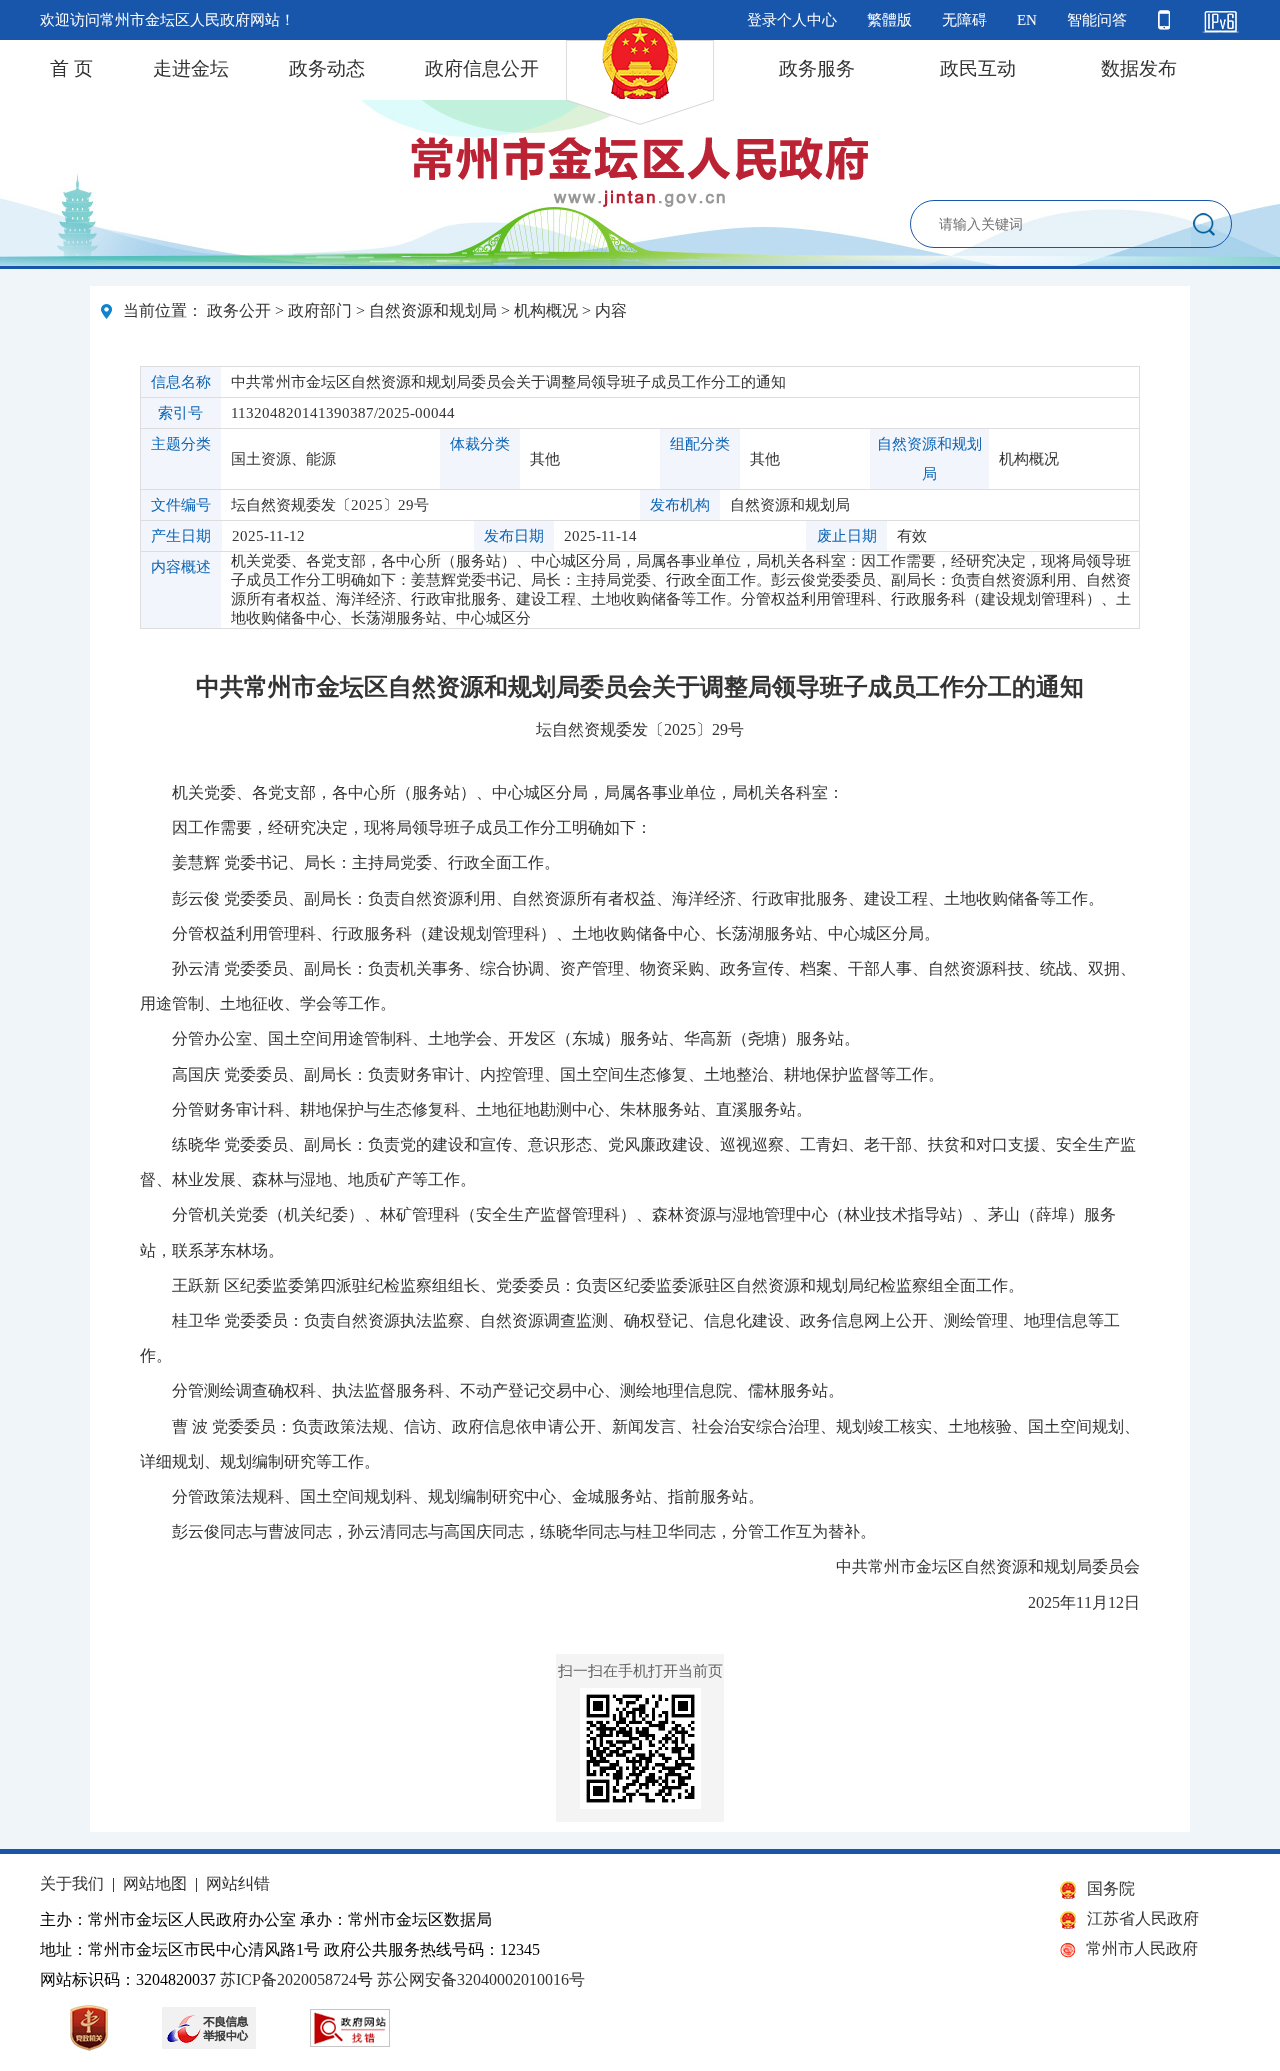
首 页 (71, 68)
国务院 (1111, 1888)
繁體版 (889, 20)
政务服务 (817, 68)
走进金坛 (191, 68)
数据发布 (1139, 68)
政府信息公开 (482, 68)
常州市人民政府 (1142, 1948)
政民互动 (978, 68)
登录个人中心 (792, 20)
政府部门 (320, 310)
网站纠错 (238, 1883)
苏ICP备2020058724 (288, 1979)
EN (1027, 20)
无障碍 (964, 20)
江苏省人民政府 (1143, 1918)
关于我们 (72, 1883)
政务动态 (327, 68)
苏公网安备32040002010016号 (481, 1979)
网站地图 (155, 1883)
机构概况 (546, 310)
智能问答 (1097, 20)
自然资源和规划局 (433, 310)
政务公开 (239, 310)
